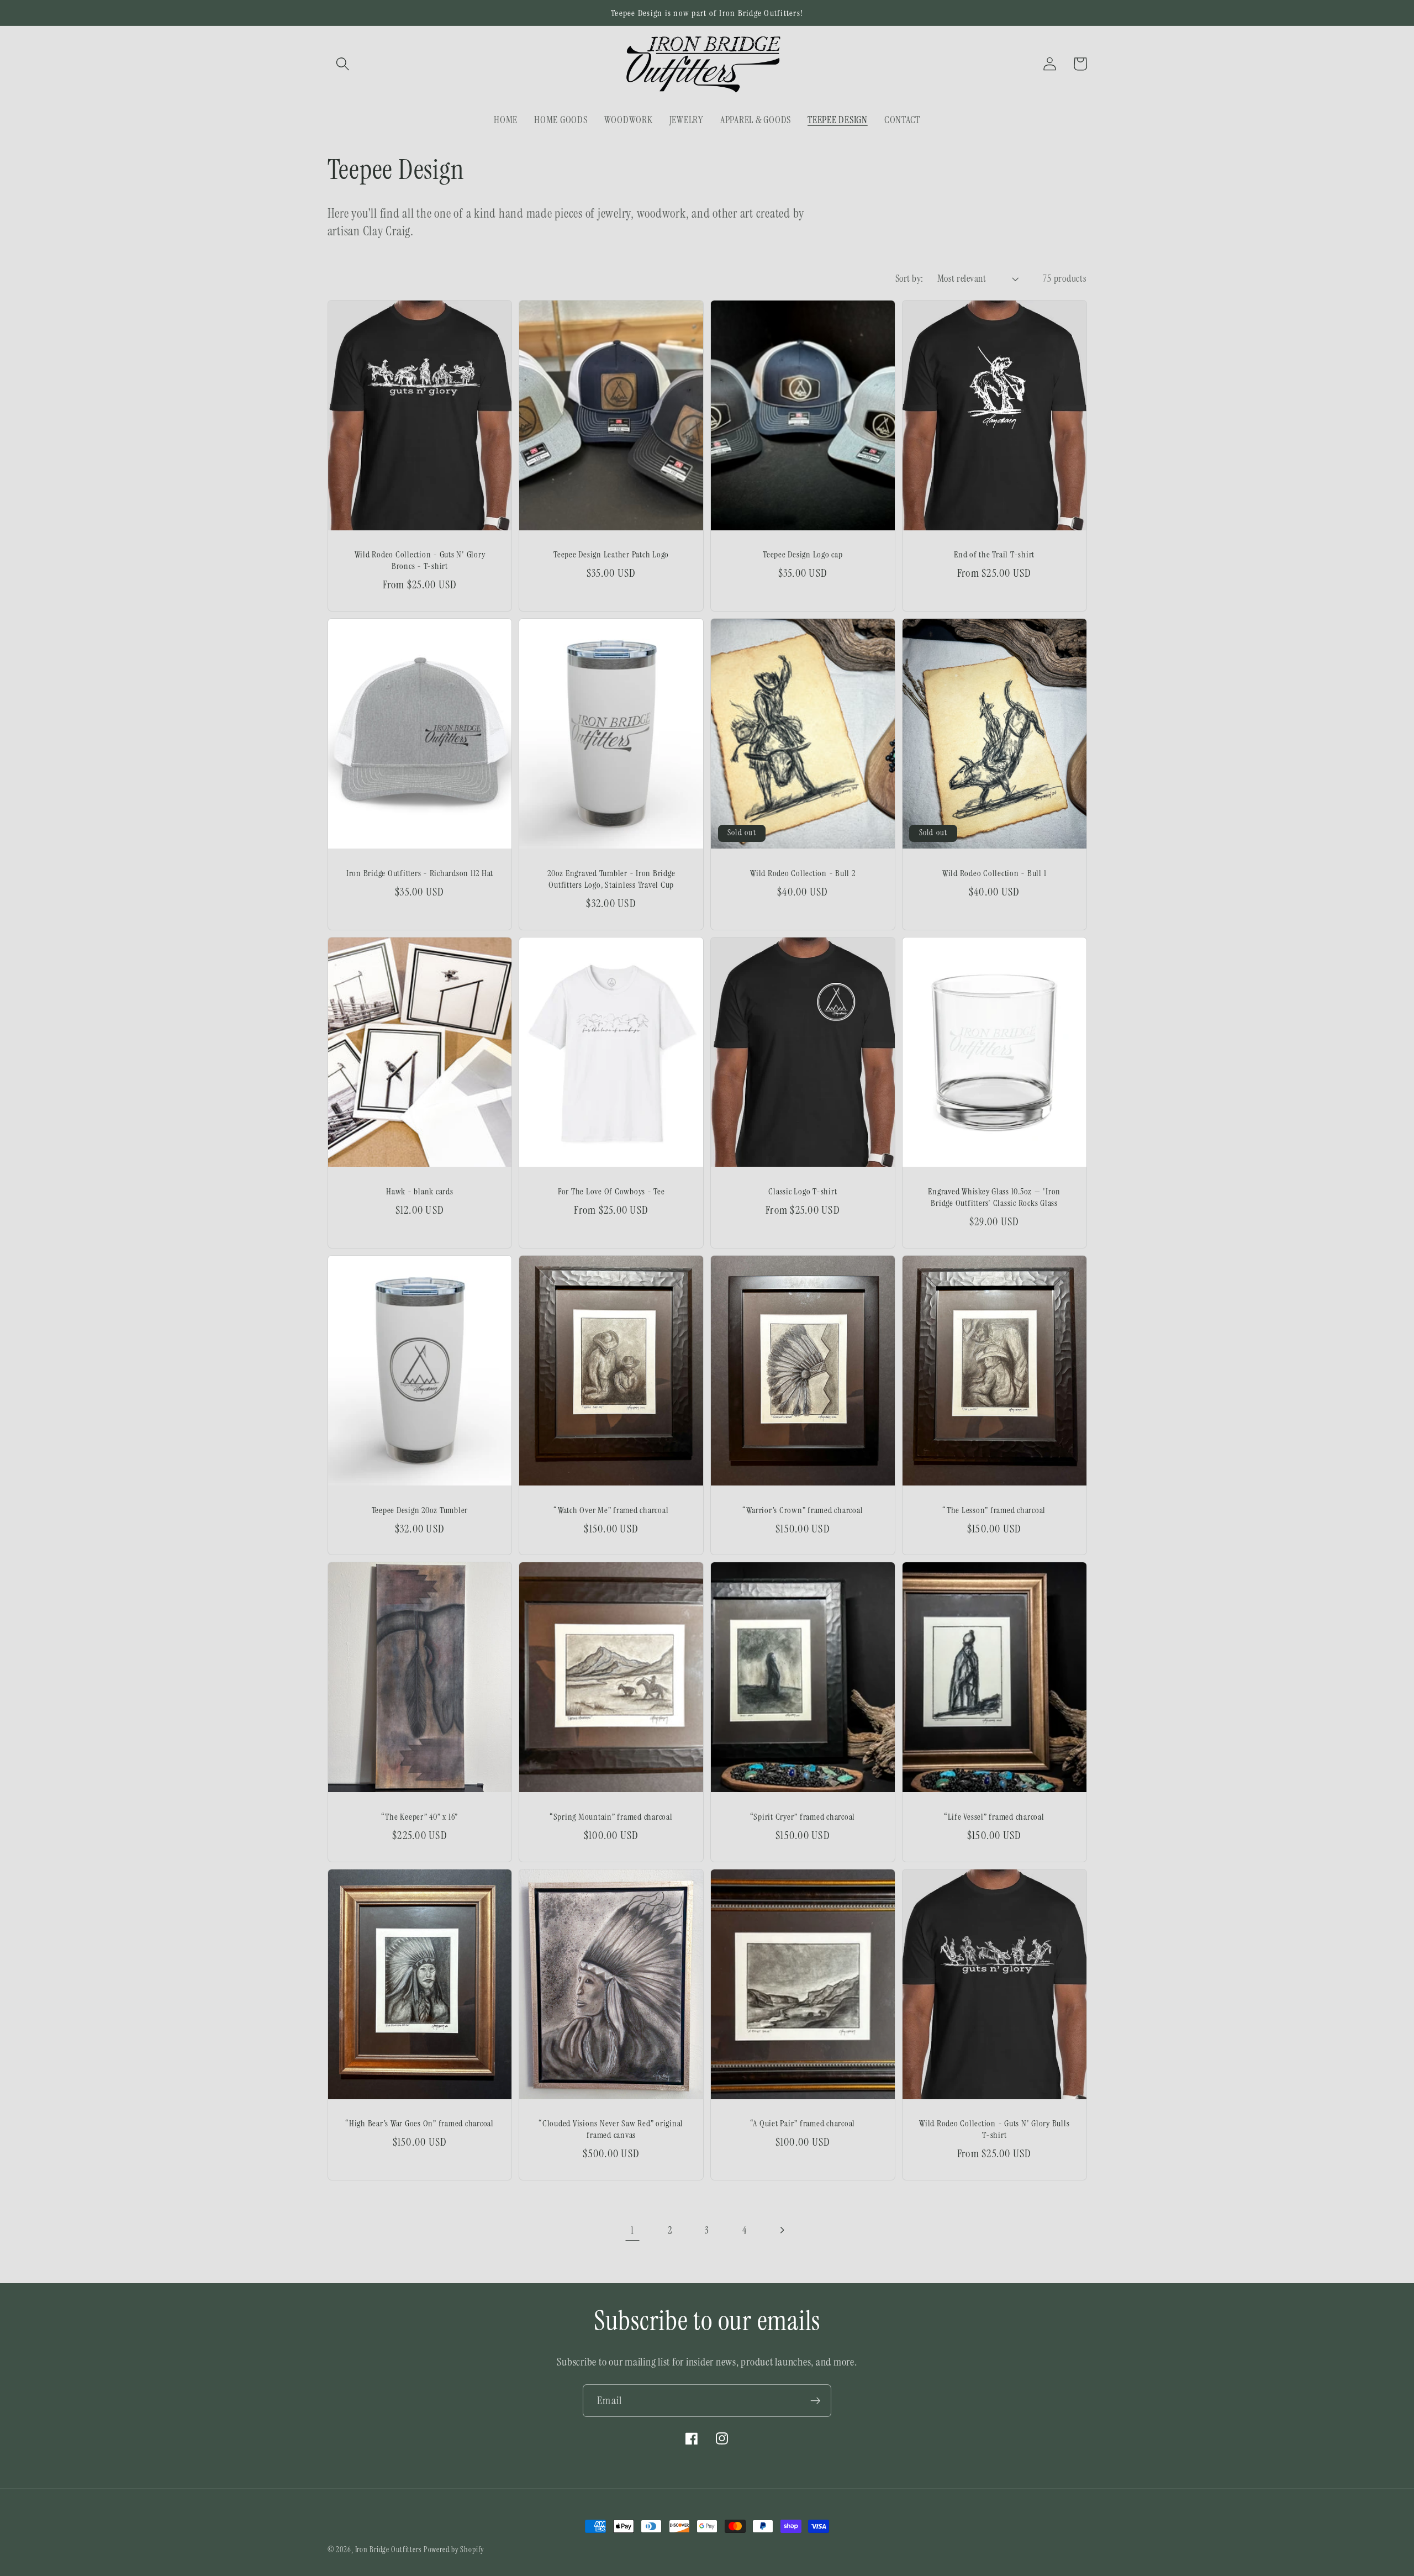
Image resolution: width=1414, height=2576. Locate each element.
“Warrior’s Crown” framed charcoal (803, 1510)
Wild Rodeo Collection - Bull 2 (803, 873)
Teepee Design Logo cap (803, 554)
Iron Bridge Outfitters (388, 2549)
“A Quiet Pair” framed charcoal (803, 2123)
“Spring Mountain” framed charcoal (611, 1817)
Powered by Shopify (454, 2549)
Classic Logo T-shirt (803, 1191)
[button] (343, 64)
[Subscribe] (816, 2400)
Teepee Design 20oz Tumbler (420, 1510)
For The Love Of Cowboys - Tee (611, 1191)
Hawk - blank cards (420, 1191)
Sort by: (909, 278)
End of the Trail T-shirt (994, 554)
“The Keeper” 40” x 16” (420, 1817)
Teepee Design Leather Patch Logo (611, 554)
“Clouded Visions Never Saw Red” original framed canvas (611, 2129)
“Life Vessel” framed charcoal (994, 1817)
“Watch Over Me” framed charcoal (611, 1510)
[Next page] (782, 2230)
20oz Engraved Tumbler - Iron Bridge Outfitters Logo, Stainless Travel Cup (611, 879)
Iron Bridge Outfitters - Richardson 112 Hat (420, 873)
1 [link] (632, 2230)
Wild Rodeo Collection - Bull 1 (994, 873)
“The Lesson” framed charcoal (994, 1510)
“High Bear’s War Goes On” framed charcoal (420, 2123)
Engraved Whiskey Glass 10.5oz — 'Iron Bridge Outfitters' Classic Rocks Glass (994, 1197)
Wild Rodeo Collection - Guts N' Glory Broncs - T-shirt (420, 560)
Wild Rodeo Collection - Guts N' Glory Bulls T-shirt (994, 2129)
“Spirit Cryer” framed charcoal (803, 1817)
